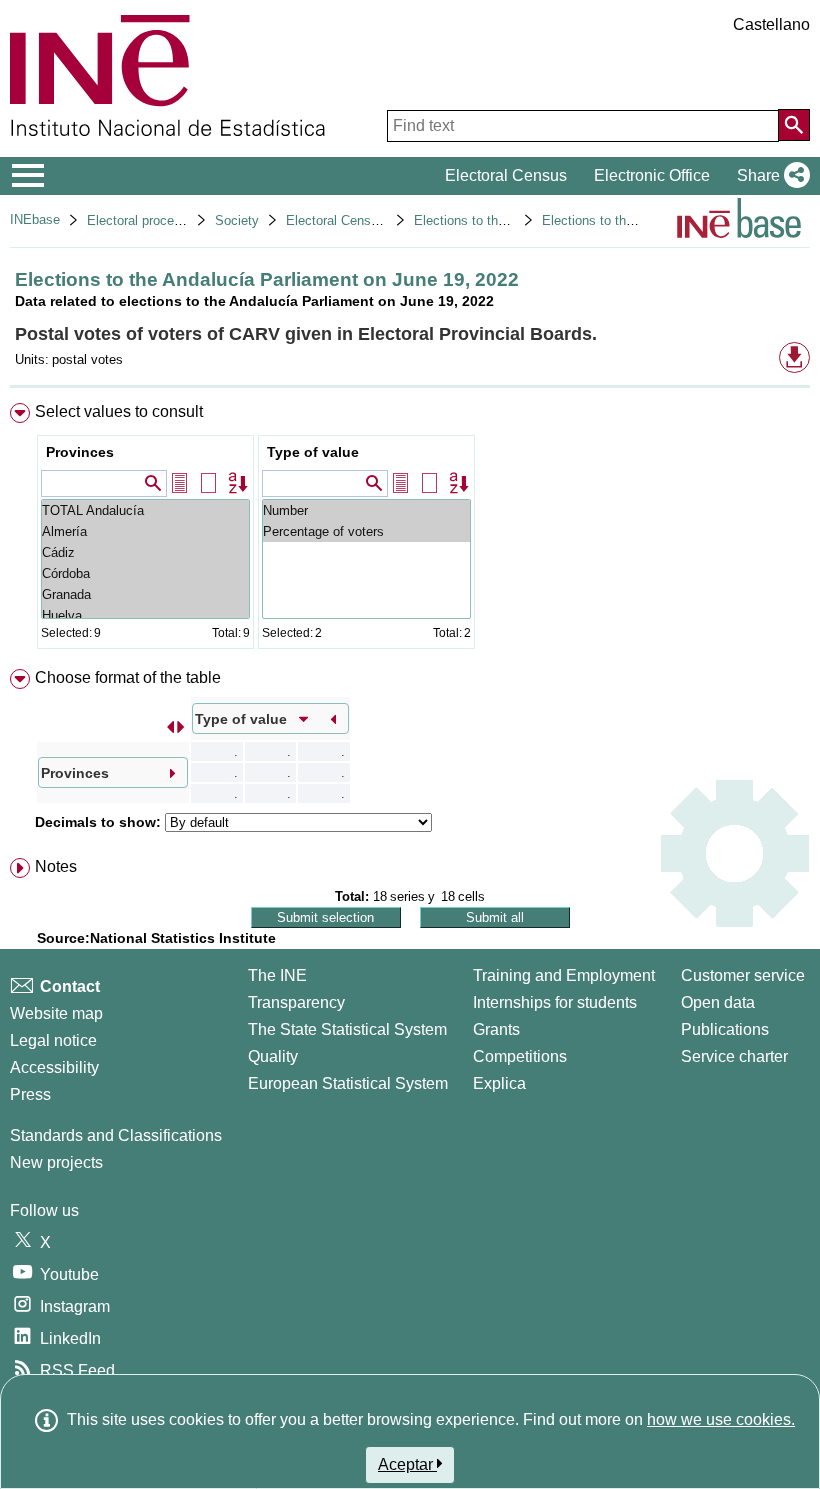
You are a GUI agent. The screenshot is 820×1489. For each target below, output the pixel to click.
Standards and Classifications (116, 1135)
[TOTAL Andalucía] (145, 510)
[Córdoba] (145, 573)
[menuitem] (410, 530)
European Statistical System (348, 1083)
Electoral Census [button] (506, 175)
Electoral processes (144, 220)
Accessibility (54, 1067)
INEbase (35, 219)
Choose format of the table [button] (128, 677)
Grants (496, 1029)
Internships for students (555, 1002)
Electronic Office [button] (652, 175)
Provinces (80, 452)
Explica (499, 1083)
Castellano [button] (771, 24)
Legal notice (53, 1040)
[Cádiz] (145, 552)
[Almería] (145, 531)
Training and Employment (564, 975)
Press (30, 1094)
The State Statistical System (347, 1029)
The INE (277, 975)
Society (237, 220)
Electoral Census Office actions (378, 220)
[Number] (366, 510)
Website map (56, 1013)
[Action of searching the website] (794, 125)
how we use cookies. (721, 1419)
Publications (725, 1029)
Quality (273, 1056)
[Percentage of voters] (366, 531)
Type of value (313, 452)
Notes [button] (56, 866)
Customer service (743, 975)
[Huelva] (145, 615)
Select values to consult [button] (119, 411)
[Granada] (145, 594)
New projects (56, 1162)
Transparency (296, 1002)
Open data (718, 1002)
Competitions (520, 1056)
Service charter (734, 1056)
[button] (769, 176)
